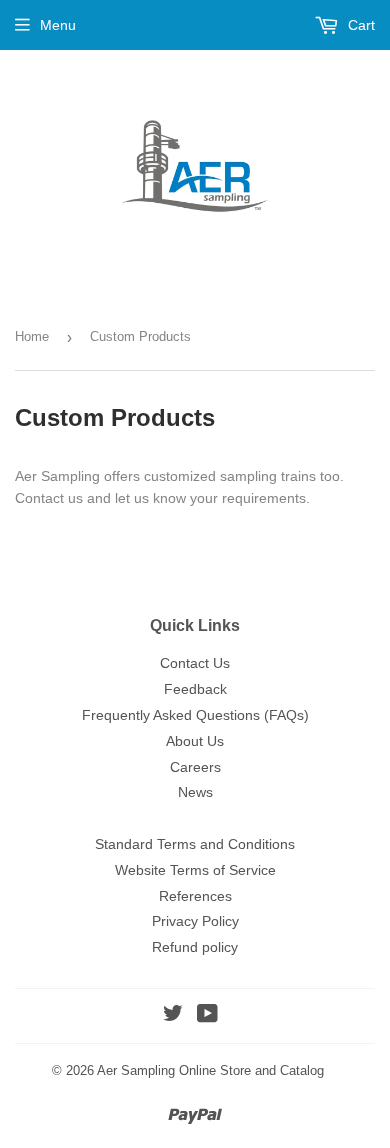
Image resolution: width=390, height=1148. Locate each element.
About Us (195, 741)
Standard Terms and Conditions (195, 844)
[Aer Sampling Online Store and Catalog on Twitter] (173, 1016)
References (195, 896)
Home (32, 336)
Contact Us (195, 663)
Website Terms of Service (195, 870)
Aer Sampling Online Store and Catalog (210, 1070)
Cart (359, 25)
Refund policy (195, 947)
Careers (195, 767)
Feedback (195, 689)
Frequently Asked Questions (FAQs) (195, 715)
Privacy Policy (195, 921)
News (195, 792)
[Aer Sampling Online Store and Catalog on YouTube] (207, 1016)
